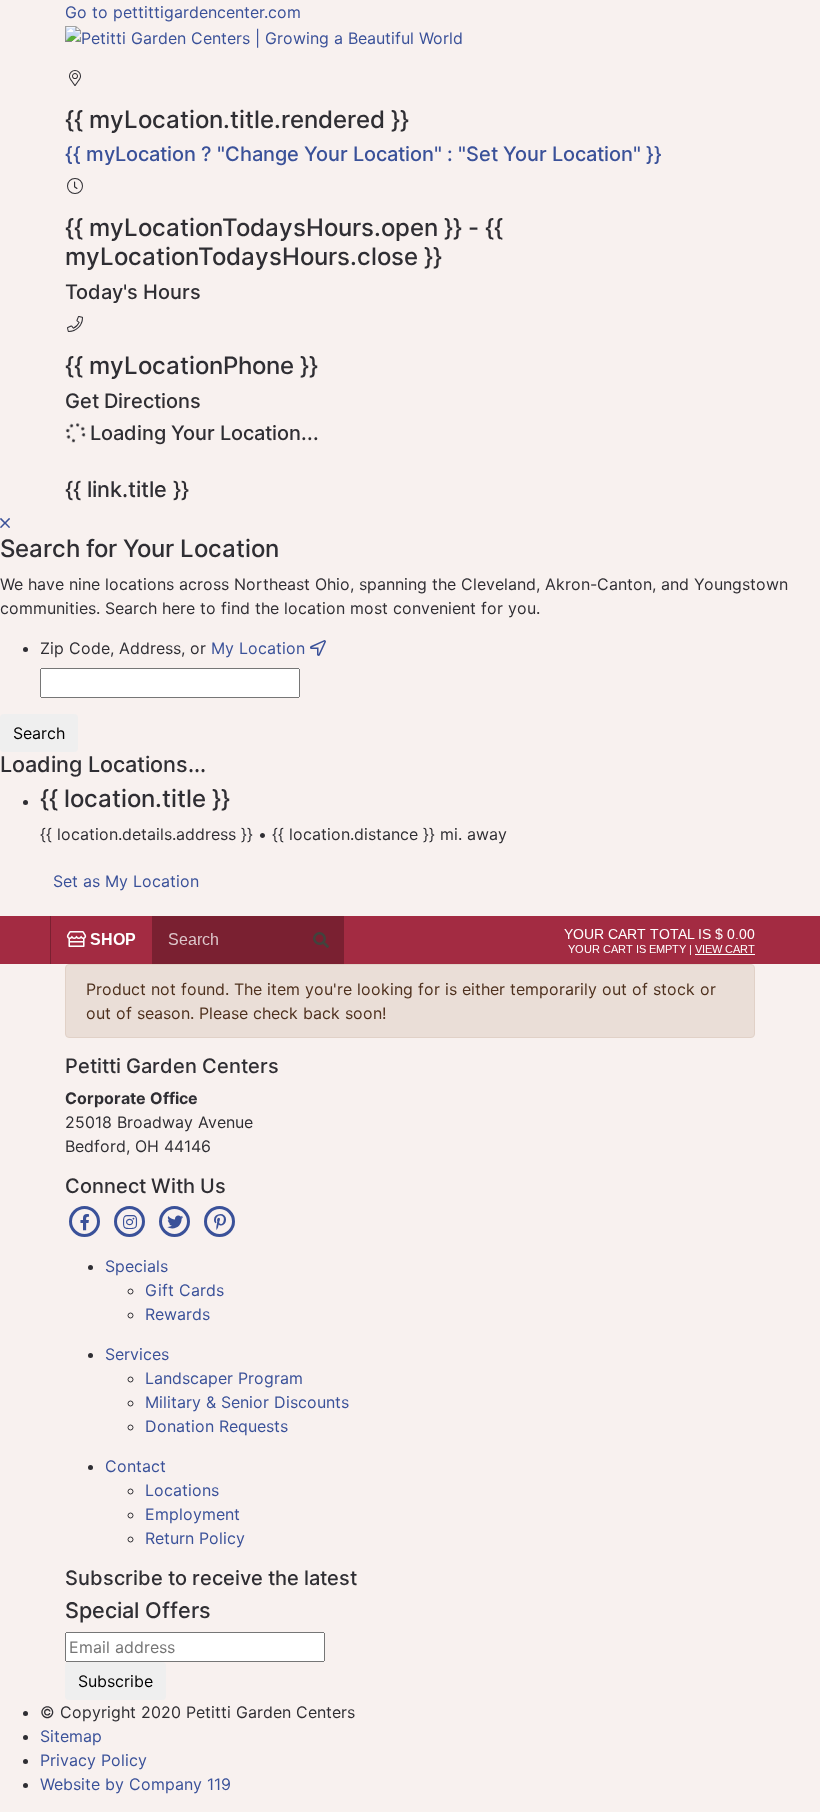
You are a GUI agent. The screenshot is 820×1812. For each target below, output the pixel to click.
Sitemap (71, 1736)
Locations (182, 1490)
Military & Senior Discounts (247, 1402)
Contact (135, 1466)
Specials (136, 1266)
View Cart (725, 949)
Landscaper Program (224, 1378)
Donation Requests (216, 1426)
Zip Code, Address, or (175, 648)
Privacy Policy (93, 1760)
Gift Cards (184, 1290)
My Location (260, 648)
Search (39, 733)
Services (137, 1354)
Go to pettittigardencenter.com (183, 12)
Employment (192, 1514)
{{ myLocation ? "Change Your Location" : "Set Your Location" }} (363, 154)
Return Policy (195, 1538)
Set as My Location (126, 881)
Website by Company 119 (135, 1784)
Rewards (177, 1314)
